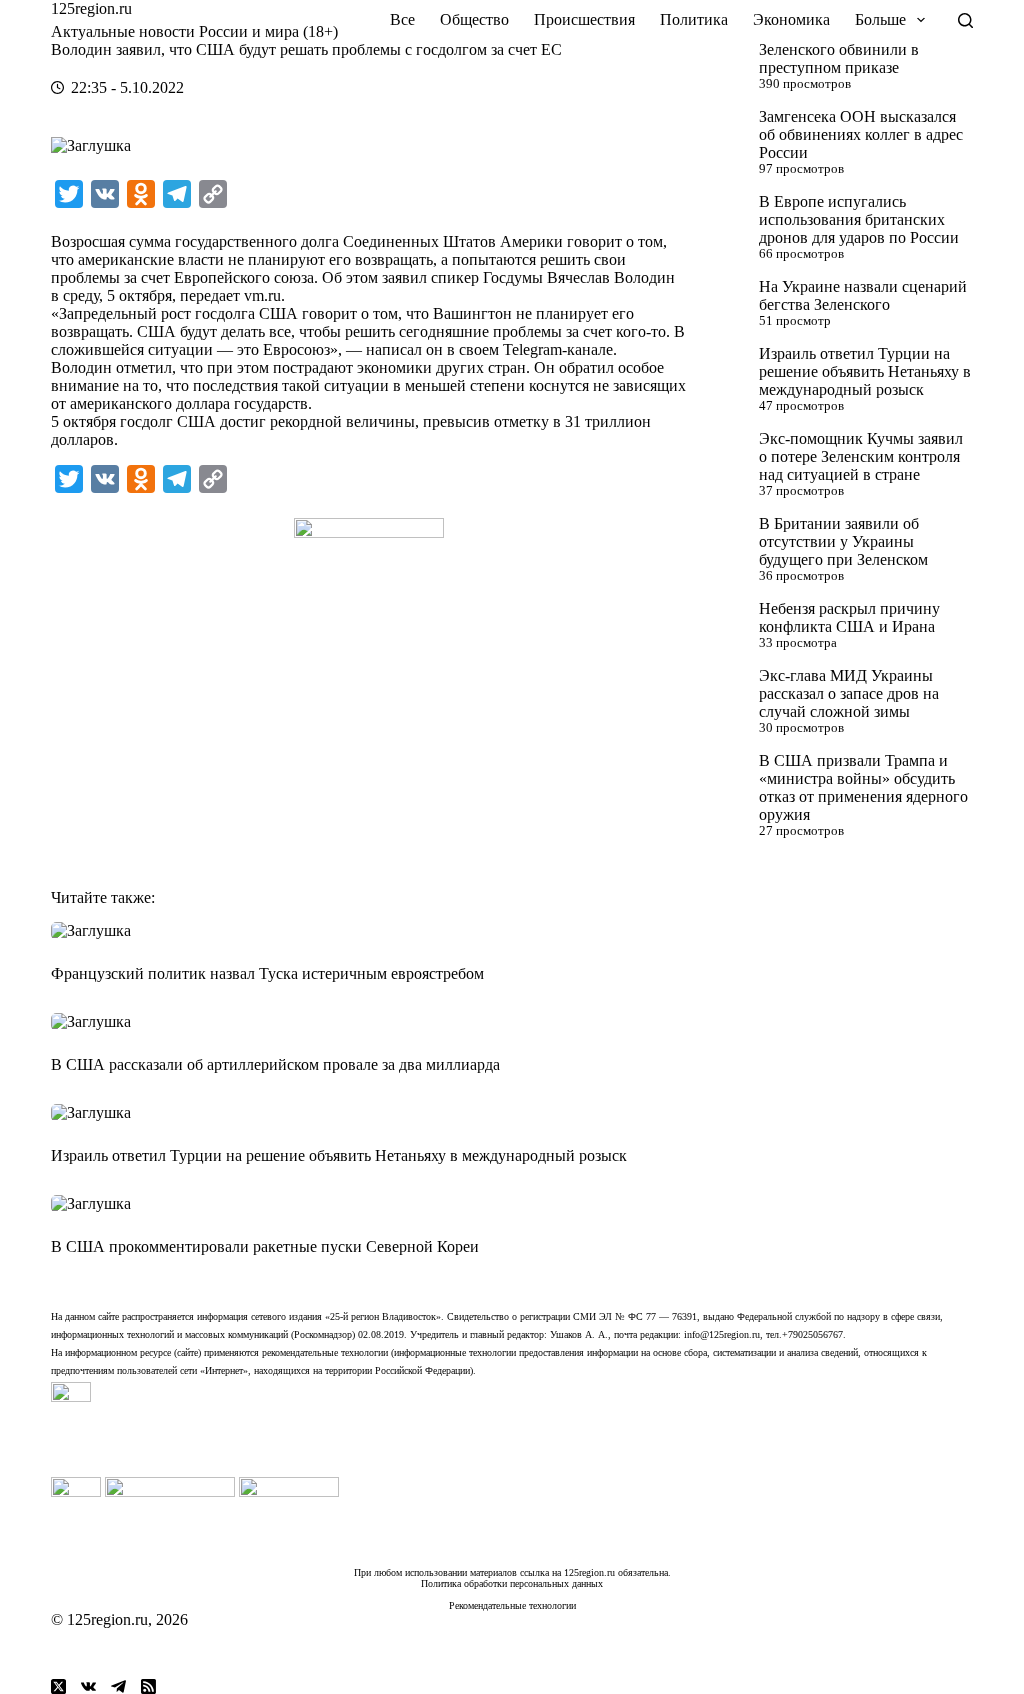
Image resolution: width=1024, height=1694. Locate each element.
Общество (474, 19)
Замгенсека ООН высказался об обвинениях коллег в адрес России (861, 134)
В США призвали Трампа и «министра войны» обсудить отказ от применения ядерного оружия (863, 787)
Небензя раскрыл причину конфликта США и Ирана (849, 617)
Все (402, 19)
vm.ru (262, 295)
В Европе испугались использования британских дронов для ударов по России (859, 219)
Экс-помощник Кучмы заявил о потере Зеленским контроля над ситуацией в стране (861, 456)
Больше (880, 19)
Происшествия (584, 19)
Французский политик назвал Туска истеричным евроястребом (267, 973)
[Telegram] (118, 1686)
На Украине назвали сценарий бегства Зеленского (863, 295)
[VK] (88, 1686)
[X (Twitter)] (58, 1686)
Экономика (791, 19)
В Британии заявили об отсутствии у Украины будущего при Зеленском (843, 541)
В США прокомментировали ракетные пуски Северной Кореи (265, 1246)
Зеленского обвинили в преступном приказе (839, 58)
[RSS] (148, 1686)
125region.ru (91, 8)
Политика (694, 19)
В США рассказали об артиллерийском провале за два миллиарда (275, 1064)
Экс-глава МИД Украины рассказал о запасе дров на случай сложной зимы (849, 693)
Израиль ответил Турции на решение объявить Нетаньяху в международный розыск (865, 371)
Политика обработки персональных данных (512, 1583)
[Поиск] (965, 20)
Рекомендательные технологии (512, 1605)
